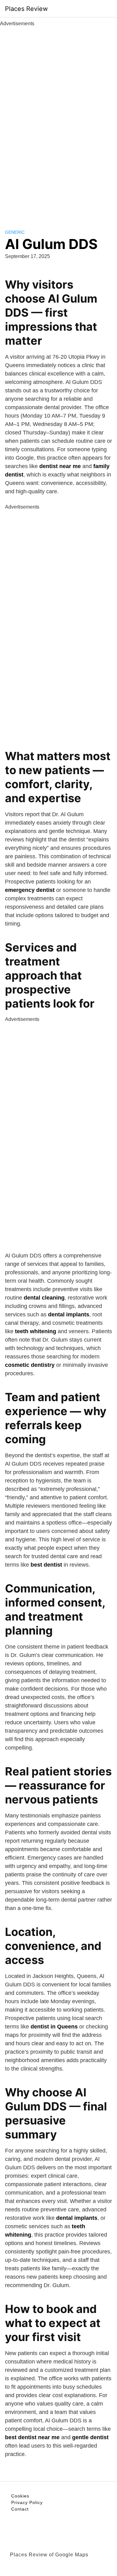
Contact (20, 2509)
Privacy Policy (27, 2502)
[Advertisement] (59, 121)
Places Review (26, 9)
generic (15, 232)
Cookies (20, 2496)
